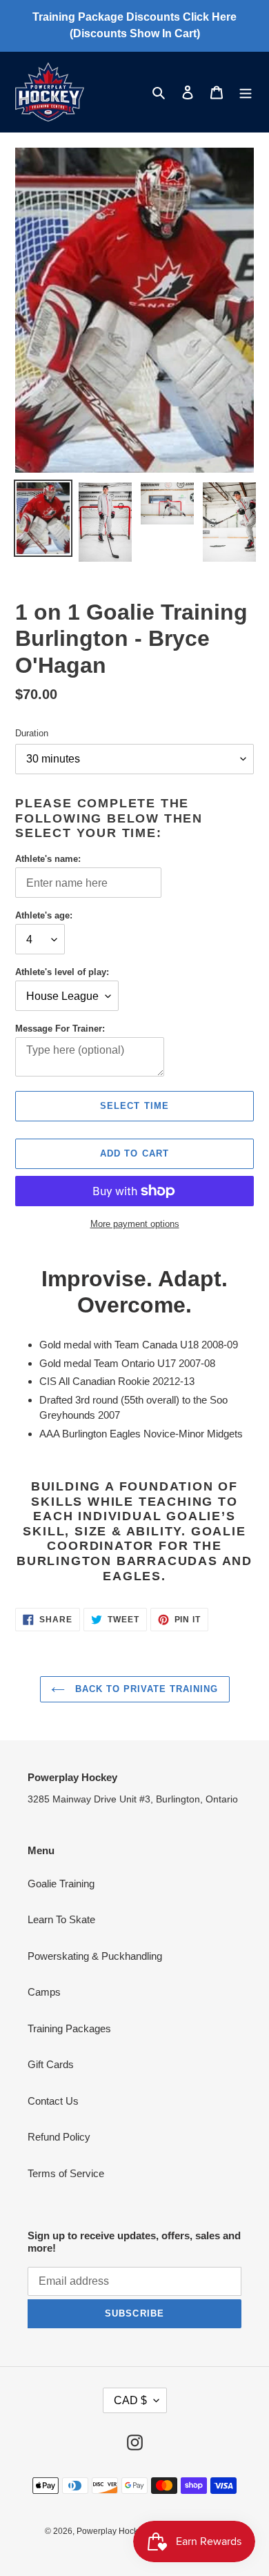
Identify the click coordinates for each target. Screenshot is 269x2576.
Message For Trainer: (60, 1029)
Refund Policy (59, 2137)
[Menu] (246, 92)
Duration (32, 733)
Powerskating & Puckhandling (95, 1956)
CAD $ (130, 2400)
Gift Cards (51, 2064)
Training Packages (69, 2028)
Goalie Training (61, 1884)
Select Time (134, 1106)
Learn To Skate (61, 1919)
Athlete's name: (48, 859)
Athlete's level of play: (62, 972)
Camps (44, 1992)
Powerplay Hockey (112, 2531)
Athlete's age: (44, 915)
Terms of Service (66, 2173)
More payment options (135, 1224)
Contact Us (53, 2101)
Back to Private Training (145, 1689)
